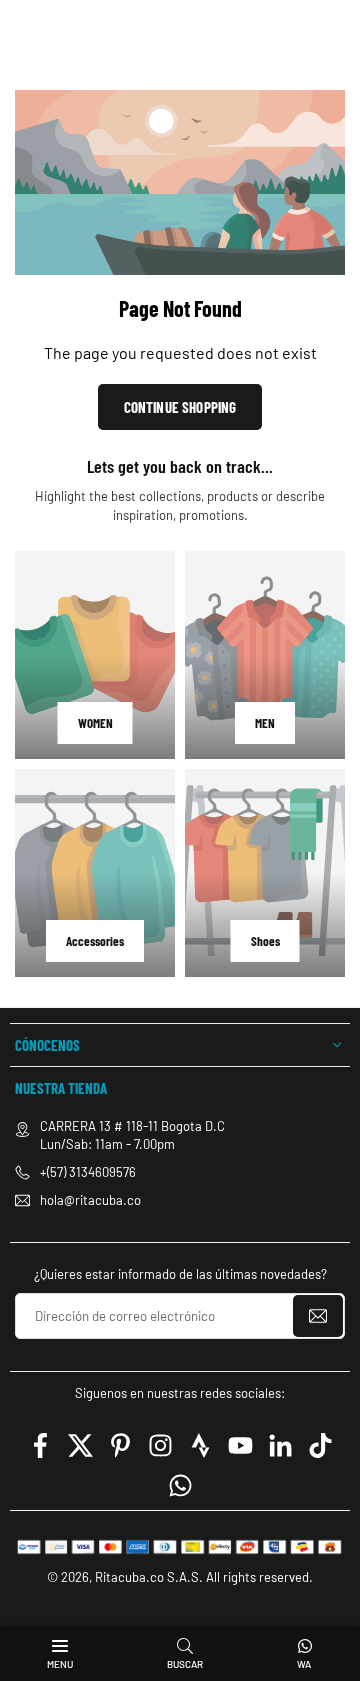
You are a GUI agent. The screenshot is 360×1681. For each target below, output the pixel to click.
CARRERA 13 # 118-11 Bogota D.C (132, 1126)
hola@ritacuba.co (90, 1200)
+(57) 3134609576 (88, 1172)
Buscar (185, 1664)
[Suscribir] (318, 1316)
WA (304, 1664)
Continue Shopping (180, 407)
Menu (60, 1664)
